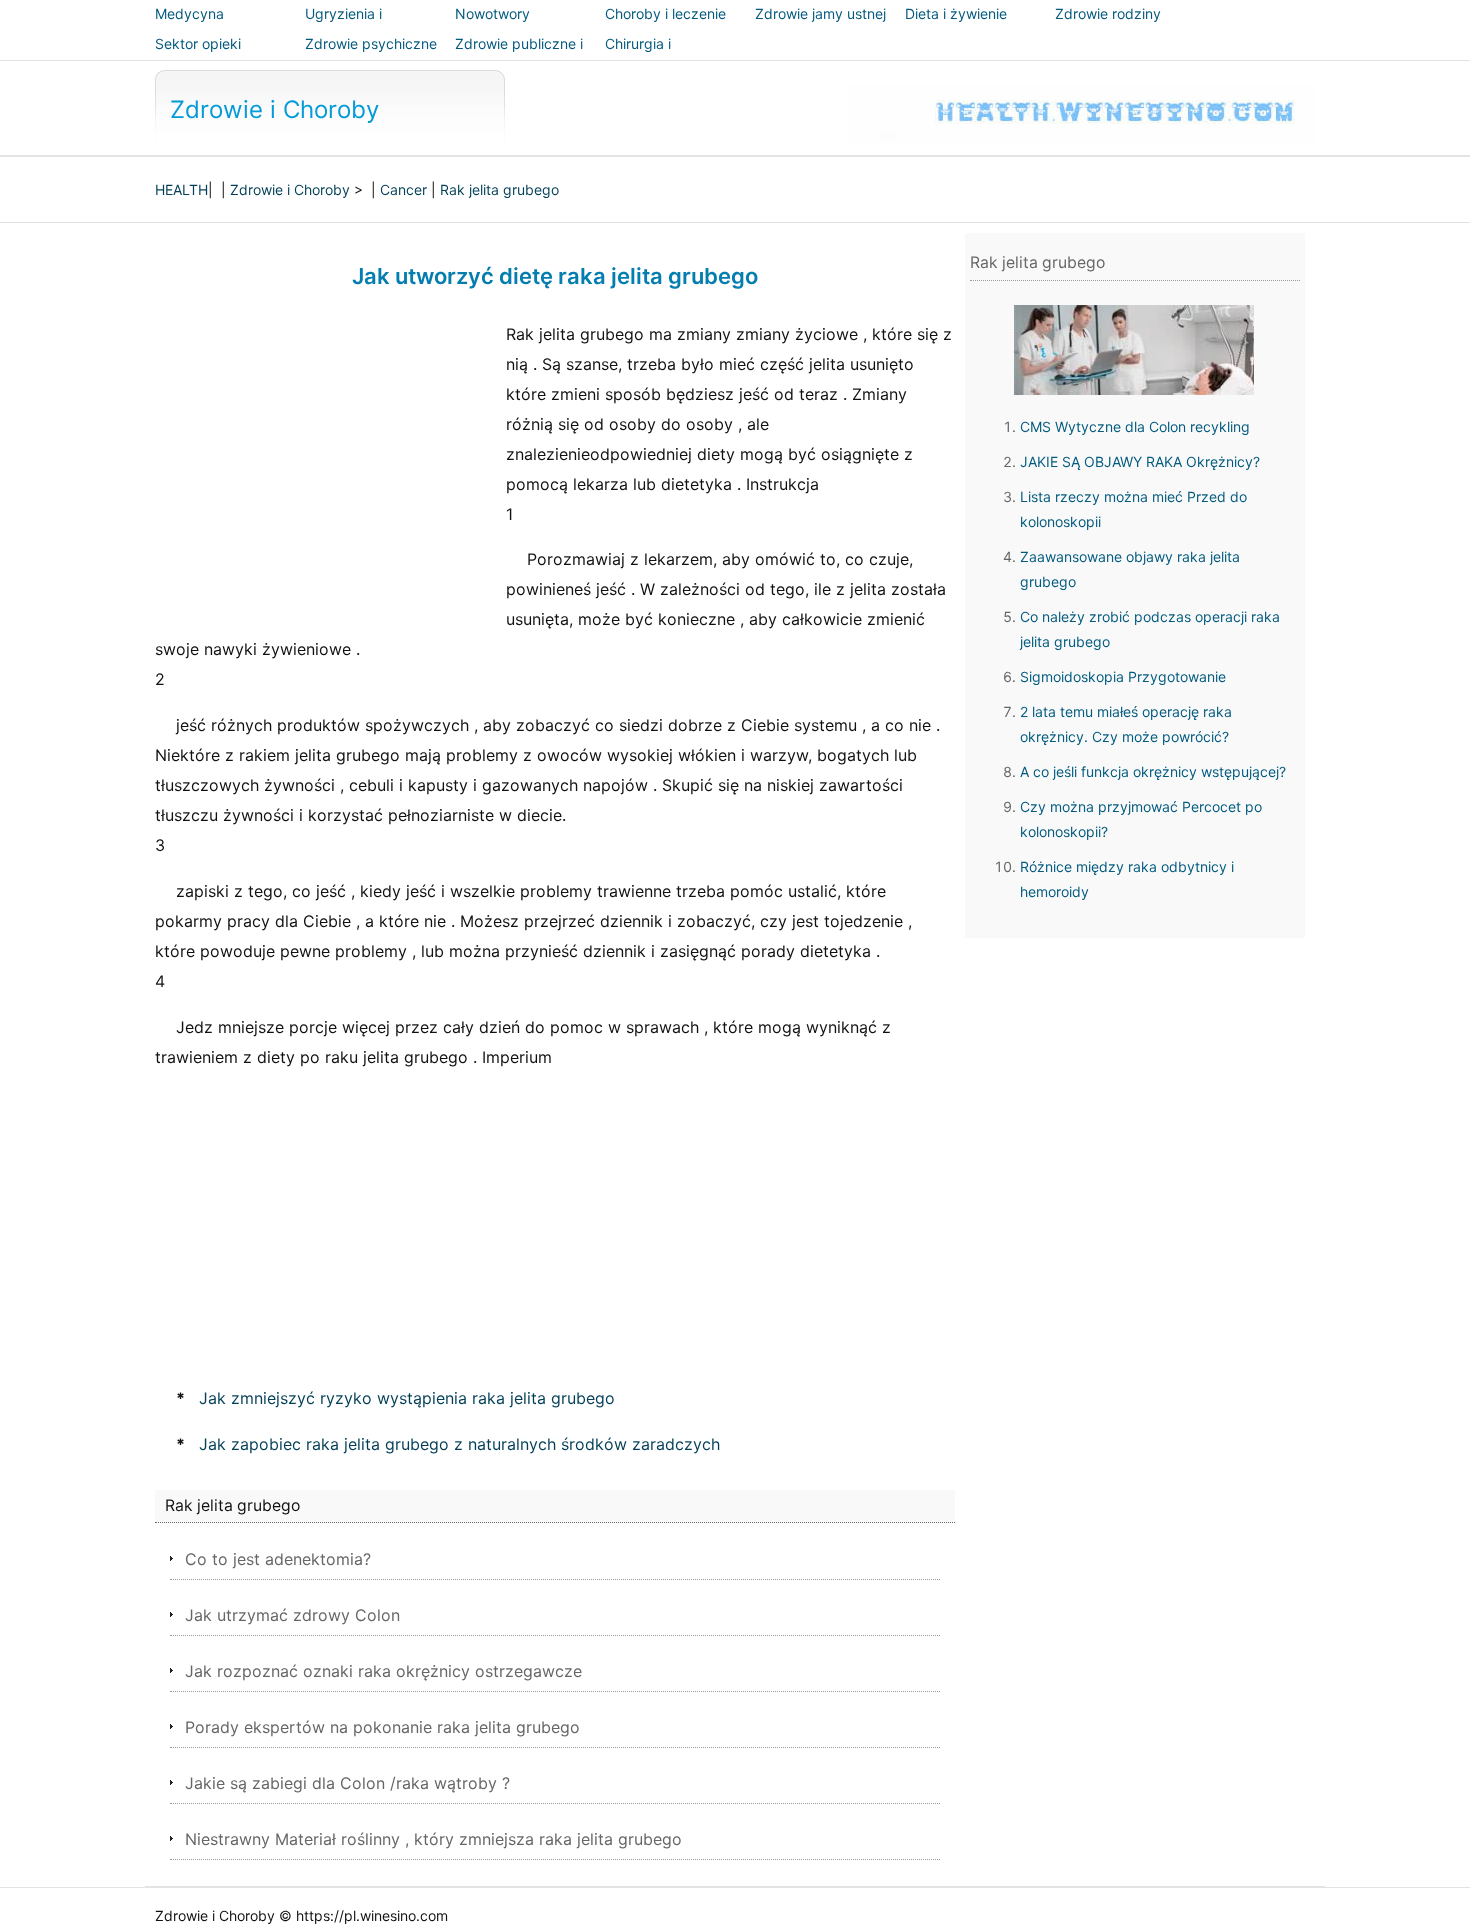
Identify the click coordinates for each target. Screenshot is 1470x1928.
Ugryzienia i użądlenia (343, 27)
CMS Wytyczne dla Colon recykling (1135, 426)
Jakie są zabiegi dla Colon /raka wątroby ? (347, 1783)
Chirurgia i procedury (639, 57)
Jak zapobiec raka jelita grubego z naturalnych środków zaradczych (459, 1444)
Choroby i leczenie (665, 13)
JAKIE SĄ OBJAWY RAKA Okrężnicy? (1140, 461)
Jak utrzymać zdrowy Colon (292, 1615)
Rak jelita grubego (499, 189)
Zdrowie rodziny (1108, 13)
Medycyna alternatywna (197, 27)
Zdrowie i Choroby (274, 109)
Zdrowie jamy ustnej (820, 13)
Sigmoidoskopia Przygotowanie (1123, 676)
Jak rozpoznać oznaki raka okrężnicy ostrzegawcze (383, 1671)
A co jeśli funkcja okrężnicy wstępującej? (1153, 771)
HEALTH (181, 189)
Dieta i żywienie (956, 13)
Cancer (403, 189)
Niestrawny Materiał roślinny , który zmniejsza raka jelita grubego (433, 1839)
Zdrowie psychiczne (371, 43)
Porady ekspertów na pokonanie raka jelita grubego (382, 1727)
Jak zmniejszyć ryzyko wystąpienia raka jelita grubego (407, 1398)
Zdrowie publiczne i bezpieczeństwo (519, 57)
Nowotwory (492, 13)
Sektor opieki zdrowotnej (198, 57)
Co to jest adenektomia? (278, 1559)
